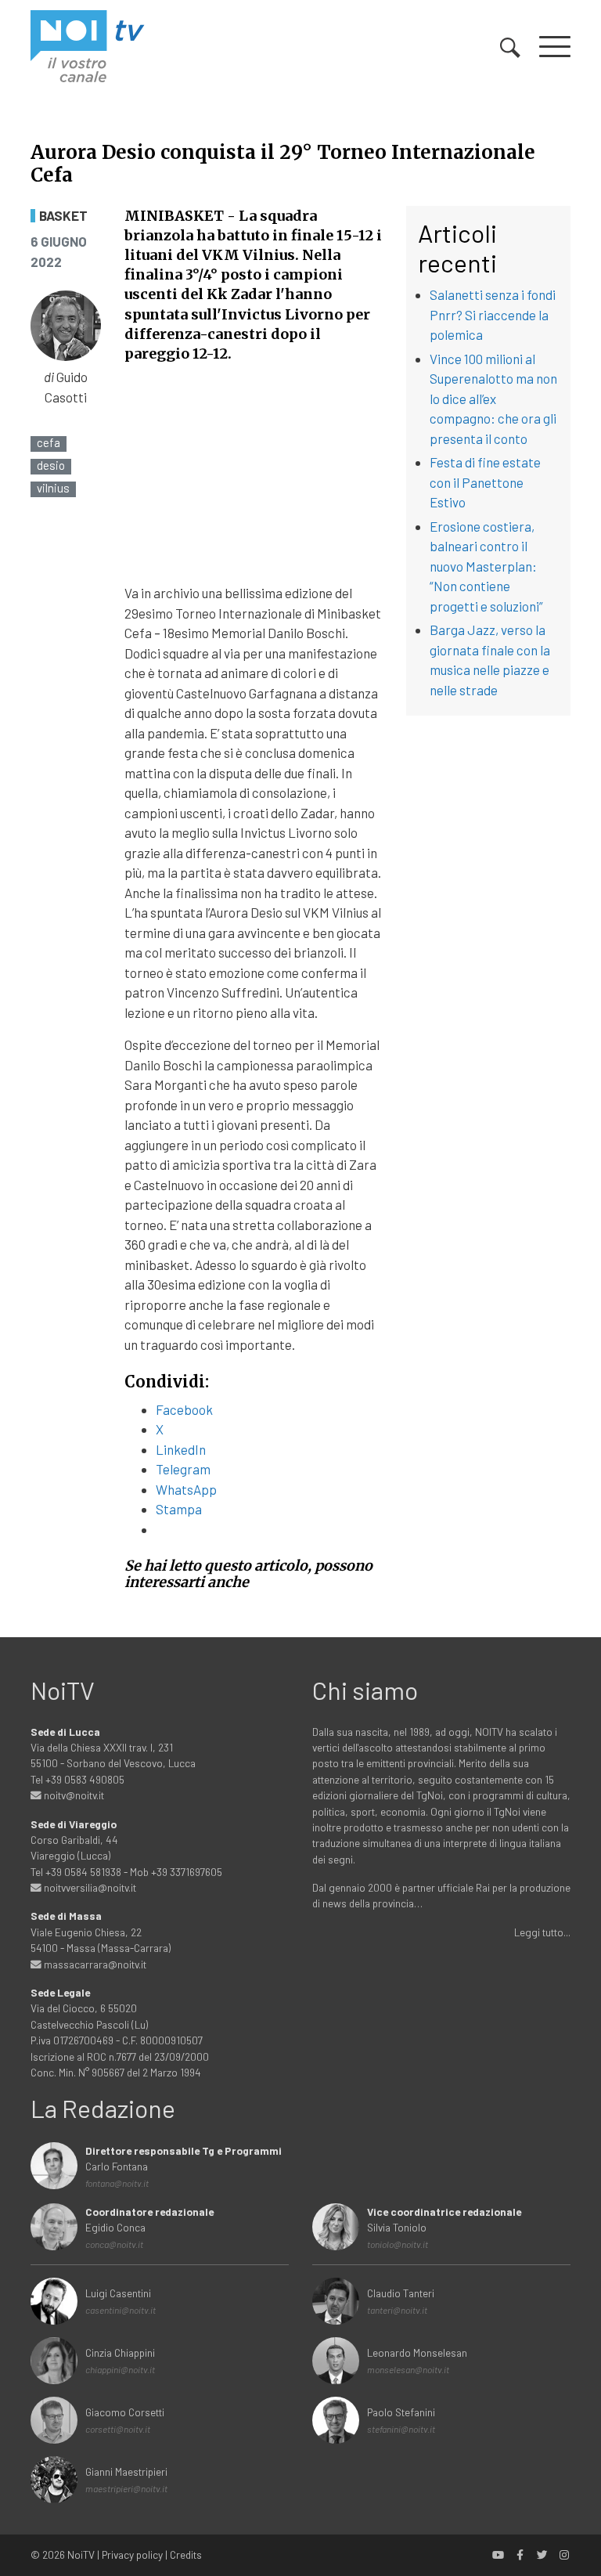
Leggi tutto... (542, 1932)
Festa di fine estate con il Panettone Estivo (485, 482)
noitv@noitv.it (73, 1795)
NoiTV (81, 2554)
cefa (49, 443)
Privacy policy (132, 2554)
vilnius (53, 488)
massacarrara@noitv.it (94, 1964)
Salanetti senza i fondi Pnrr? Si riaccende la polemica (493, 314)
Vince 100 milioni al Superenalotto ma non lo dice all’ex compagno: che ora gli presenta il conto (493, 399)
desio (51, 465)
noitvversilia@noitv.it (89, 1887)
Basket (63, 216)
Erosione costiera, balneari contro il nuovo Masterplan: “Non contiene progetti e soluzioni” (486, 566)
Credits (186, 2554)
